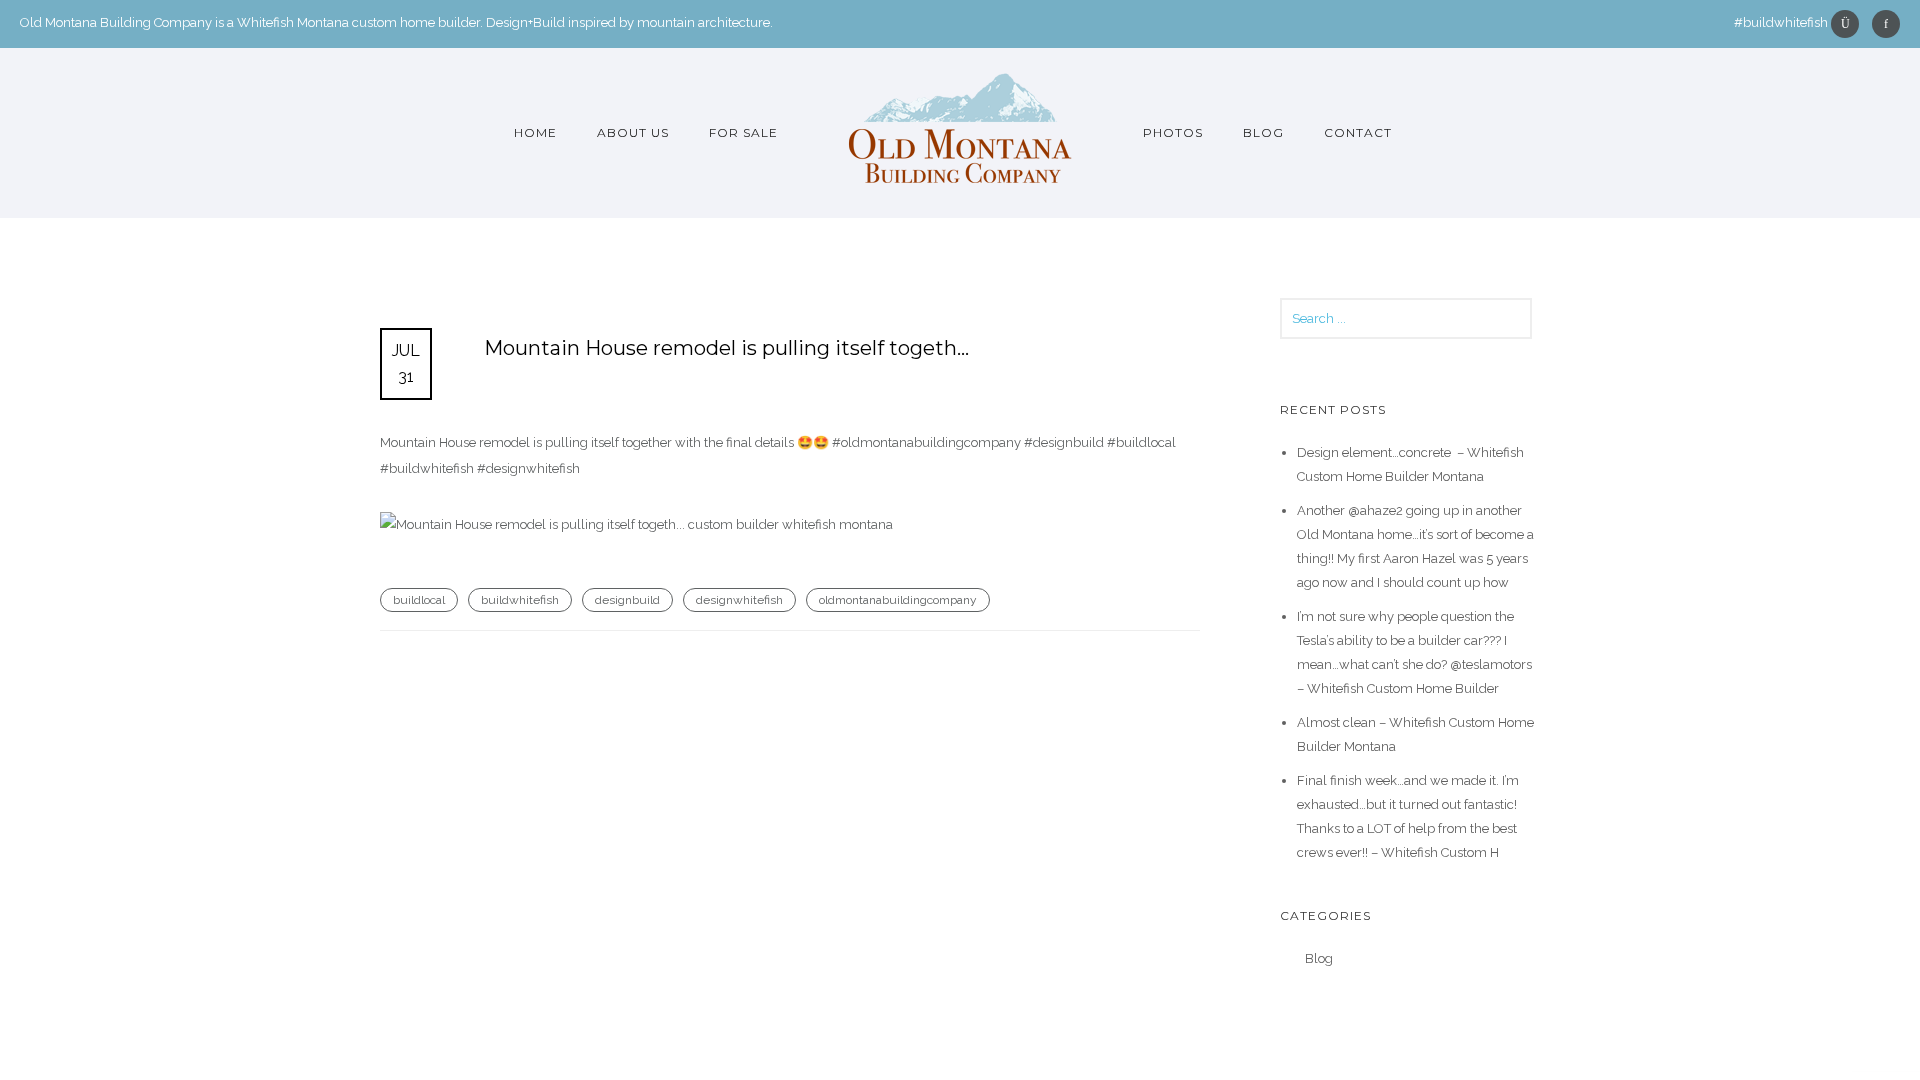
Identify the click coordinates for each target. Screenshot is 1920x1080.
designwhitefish (739, 600)
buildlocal (419, 600)
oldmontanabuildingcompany (898, 600)
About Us (633, 132)
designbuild (627, 600)
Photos (1173, 132)
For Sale (743, 132)
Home (535, 132)
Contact (1358, 132)
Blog (1263, 132)
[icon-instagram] (1850, 24)
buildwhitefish (520, 600)
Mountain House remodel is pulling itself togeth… (726, 348)
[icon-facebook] (1886, 24)
